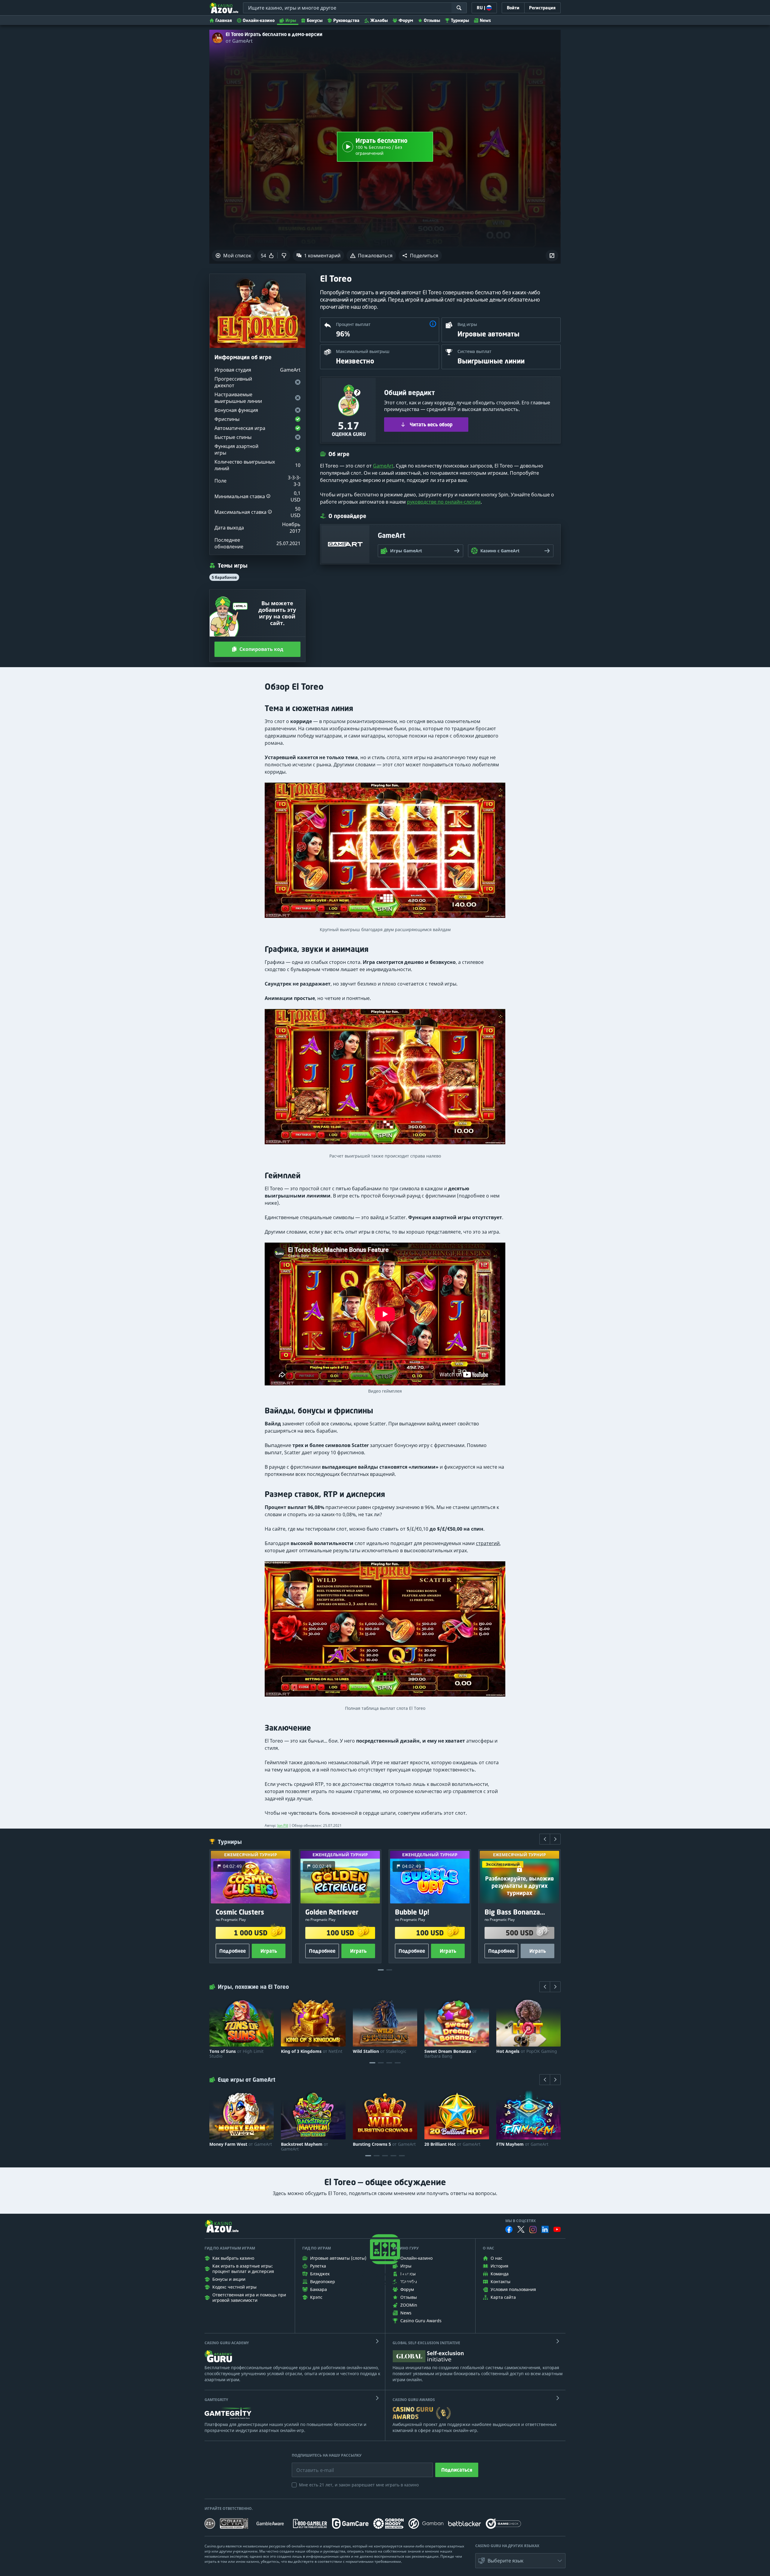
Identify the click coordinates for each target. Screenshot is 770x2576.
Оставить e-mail (310, 2466)
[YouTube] (557, 2229)
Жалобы (379, 20)
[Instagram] (533, 2229)
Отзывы (432, 20)
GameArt (383, 466)
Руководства (346, 20)
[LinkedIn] (545, 2229)
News (485, 20)
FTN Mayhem (522, 2144)
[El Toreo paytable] (385, 1632)
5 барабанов (224, 577)
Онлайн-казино (259, 20)
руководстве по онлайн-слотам (444, 502)
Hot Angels (527, 2051)
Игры (291, 20)
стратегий (488, 1543)
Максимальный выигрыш (363, 351)
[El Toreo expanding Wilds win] (385, 853)
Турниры (460, 20)
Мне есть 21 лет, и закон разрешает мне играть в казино (359, 2485)
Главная (224, 20)
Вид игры (467, 324)
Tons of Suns (236, 2054)
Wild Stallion (380, 2051)
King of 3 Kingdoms (312, 2051)
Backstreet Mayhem (305, 2147)
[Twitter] (521, 2229)
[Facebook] (509, 2229)
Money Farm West (241, 2144)
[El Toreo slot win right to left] (385, 1079)
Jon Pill (283, 1825)
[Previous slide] (545, 1839)
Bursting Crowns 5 (384, 2144)
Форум (406, 20)
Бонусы (315, 20)
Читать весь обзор (431, 425)
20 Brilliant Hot (452, 2144)
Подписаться (457, 2470)
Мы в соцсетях (521, 2221)
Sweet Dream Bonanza (451, 2054)
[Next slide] (555, 1839)
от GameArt (239, 41)
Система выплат (474, 351)
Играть (269, 1951)
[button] (420, 256)
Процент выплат (353, 324)
